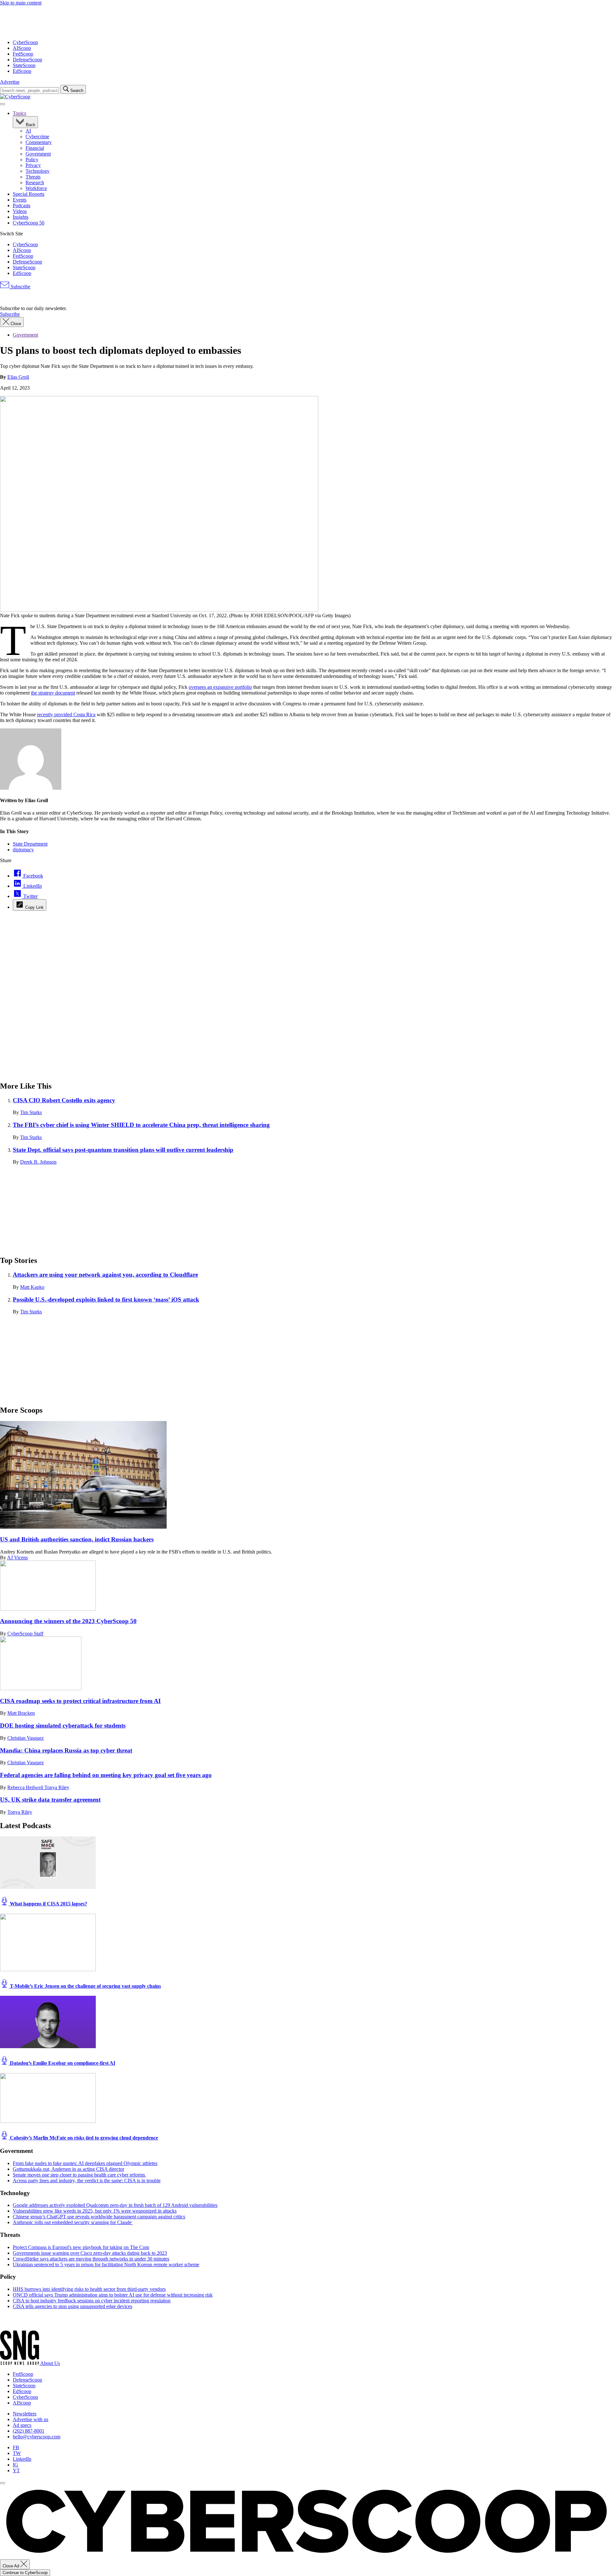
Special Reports (29, 194)
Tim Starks (31, 1112)
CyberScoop (25, 42)
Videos (20, 211)
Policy (32, 160)
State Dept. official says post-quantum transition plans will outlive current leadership (123, 1150)
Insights (21, 217)
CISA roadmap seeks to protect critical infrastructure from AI (80, 1701)
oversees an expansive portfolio (220, 687)
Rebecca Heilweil (26, 1787)
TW (17, 2453)
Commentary (39, 142)
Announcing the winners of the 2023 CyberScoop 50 (68, 1621)
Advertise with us (30, 2419)
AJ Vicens (17, 1558)
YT (16, 2470)
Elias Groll (18, 377)
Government (38, 154)
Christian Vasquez (26, 1738)
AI (28, 131)
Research (35, 182)
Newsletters (25, 2414)
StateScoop (24, 65)
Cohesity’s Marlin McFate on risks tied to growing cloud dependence (83, 2138)
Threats (33, 177)
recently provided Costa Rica (66, 714)
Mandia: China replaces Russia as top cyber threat (66, 1750)
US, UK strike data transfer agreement (50, 1800)
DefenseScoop (27, 60)
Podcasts (22, 205)
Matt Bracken (21, 1713)
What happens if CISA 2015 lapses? (48, 1904)
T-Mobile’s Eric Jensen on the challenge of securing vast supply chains (85, 1986)
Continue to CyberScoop (25, 2573)
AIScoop (22, 48)
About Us (50, 2363)
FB (16, 2447)
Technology (38, 171)
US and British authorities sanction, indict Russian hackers (77, 1539)
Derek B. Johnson (38, 1162)
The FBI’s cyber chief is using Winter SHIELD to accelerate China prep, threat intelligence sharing (141, 1125)
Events (20, 200)
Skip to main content (21, 3)
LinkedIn (22, 2459)
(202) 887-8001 (29, 2431)
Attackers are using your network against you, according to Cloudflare (105, 1275)
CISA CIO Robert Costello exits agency (64, 1100)
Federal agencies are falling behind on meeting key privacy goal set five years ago (106, 1775)
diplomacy (23, 850)
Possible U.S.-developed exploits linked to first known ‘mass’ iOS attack (106, 1299)
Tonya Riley (57, 1787)
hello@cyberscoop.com (37, 2437)
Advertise (10, 82)
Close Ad (11, 2566)
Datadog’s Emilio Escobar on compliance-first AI (62, 2063)
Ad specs (22, 2425)
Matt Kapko (32, 1287)
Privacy (33, 165)
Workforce (36, 188)
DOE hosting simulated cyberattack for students (63, 1725)
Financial (35, 148)
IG (15, 2465)
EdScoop (22, 71)
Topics (19, 113)
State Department (30, 844)
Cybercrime (37, 137)
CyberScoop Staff (25, 1634)
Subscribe (20, 287)
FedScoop (23, 54)
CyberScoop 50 (29, 223)
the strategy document (53, 693)
